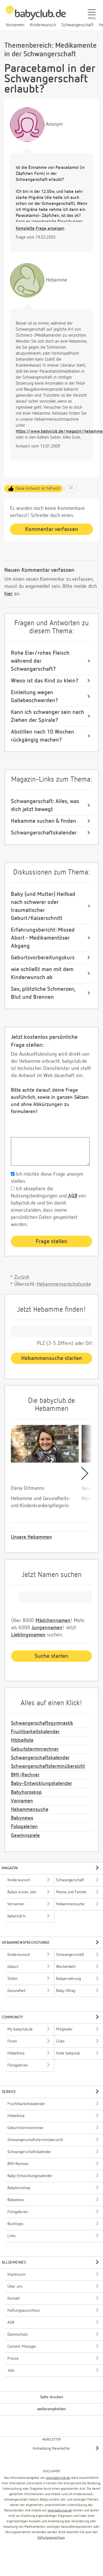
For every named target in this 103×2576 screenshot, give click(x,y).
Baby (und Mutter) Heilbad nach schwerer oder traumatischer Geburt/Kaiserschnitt (43, 906)
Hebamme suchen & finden (43, 821)
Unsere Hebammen (31, 1537)
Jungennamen (47, 1628)
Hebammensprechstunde (64, 1284)
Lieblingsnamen (28, 1635)
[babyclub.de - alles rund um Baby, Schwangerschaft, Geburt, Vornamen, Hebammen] (36, 16)
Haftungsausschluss (51, 2538)
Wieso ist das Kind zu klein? (45, 681)
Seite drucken (52, 2397)
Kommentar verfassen (52, 529)
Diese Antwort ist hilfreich (38, 489)
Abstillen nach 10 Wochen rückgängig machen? (42, 736)
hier (8, 594)
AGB (72, 1196)
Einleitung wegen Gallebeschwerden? (34, 696)
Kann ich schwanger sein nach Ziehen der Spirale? (47, 716)
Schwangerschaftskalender (44, 833)
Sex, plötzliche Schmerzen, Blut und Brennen (43, 993)
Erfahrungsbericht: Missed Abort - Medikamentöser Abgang (43, 938)
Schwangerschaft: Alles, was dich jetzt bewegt (45, 805)
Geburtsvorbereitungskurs (43, 958)
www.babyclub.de (58, 2478)
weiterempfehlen (51, 2409)
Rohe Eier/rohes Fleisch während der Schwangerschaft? (40, 661)
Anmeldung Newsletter (51, 2449)
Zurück (22, 1277)
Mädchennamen (53, 1621)
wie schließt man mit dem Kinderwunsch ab (42, 973)
